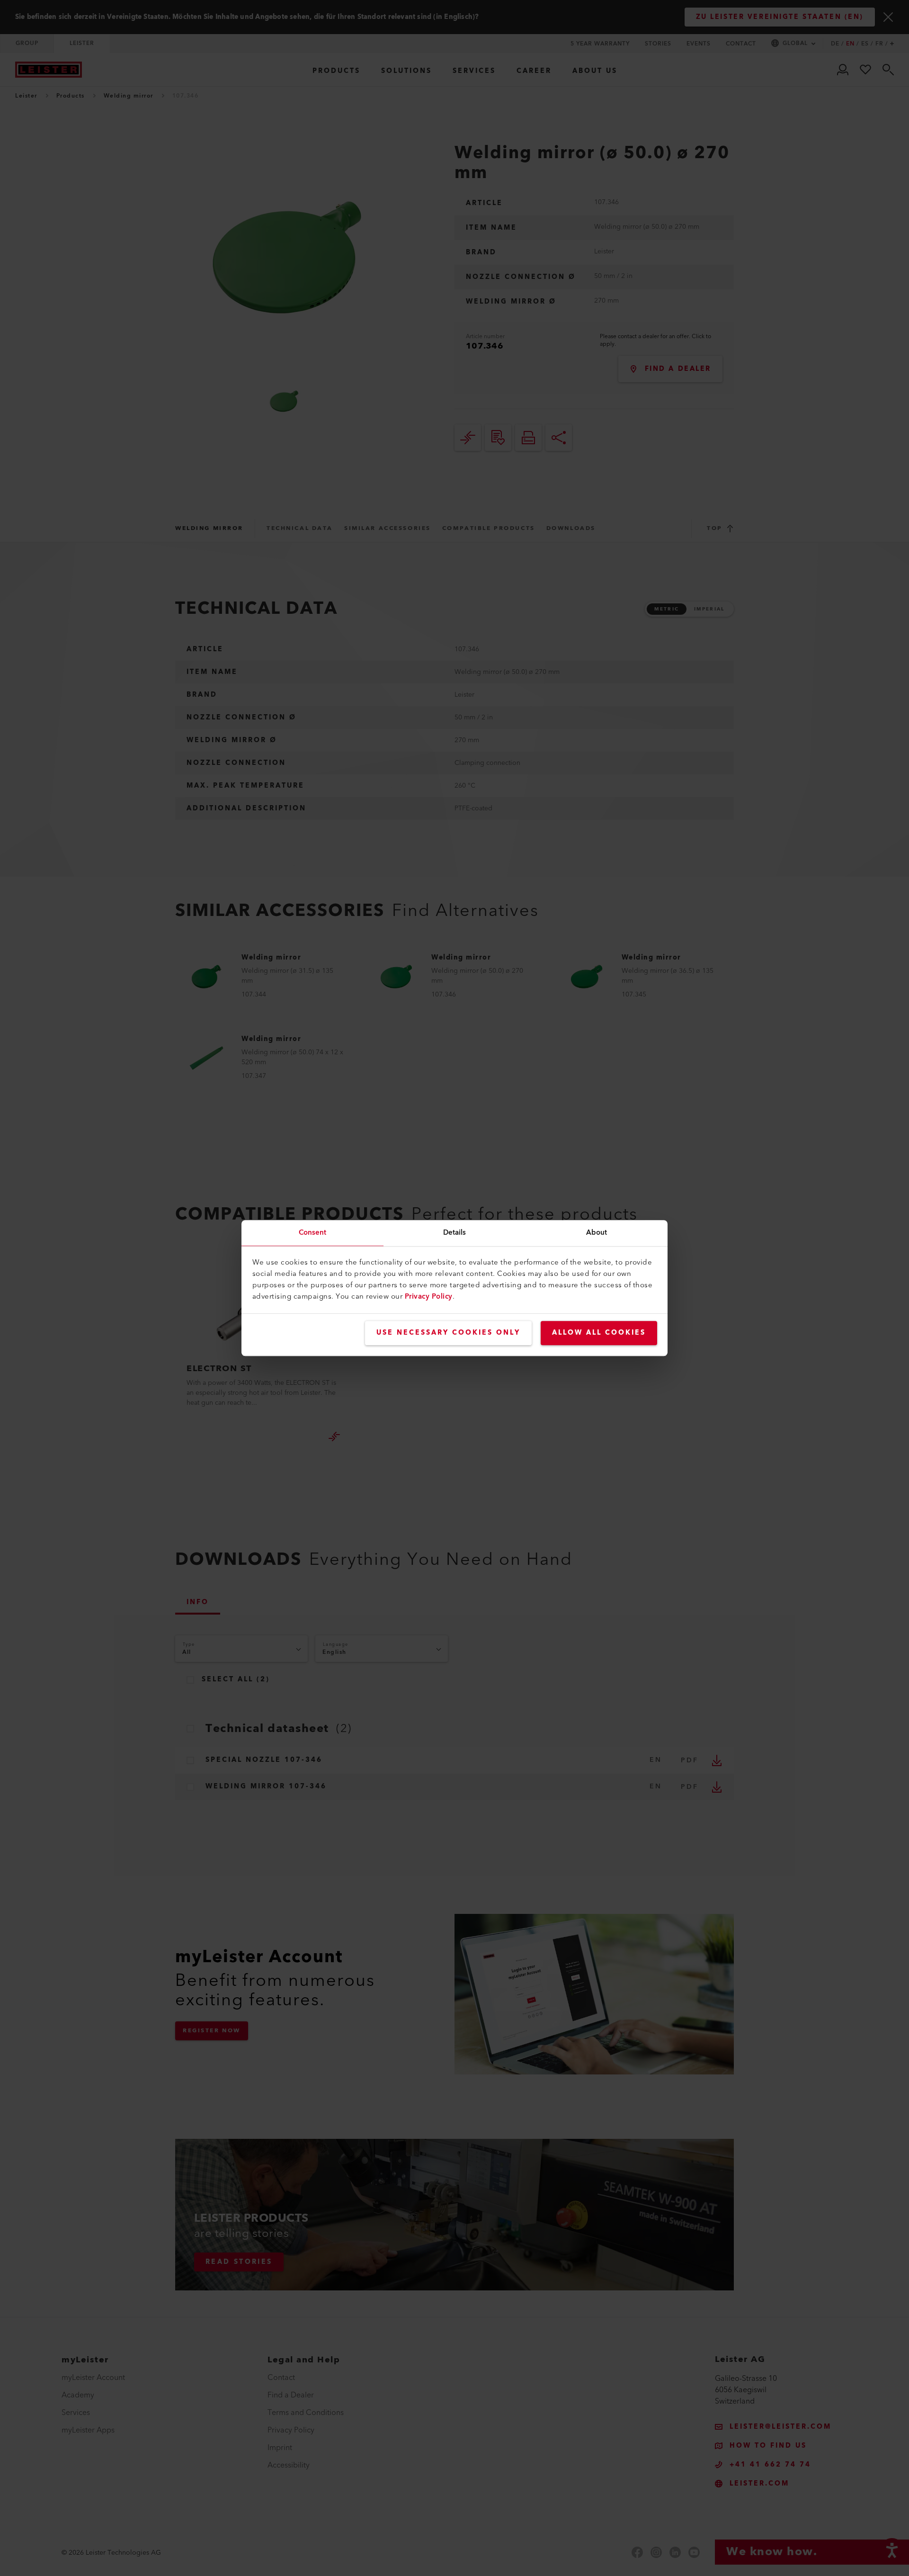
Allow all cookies (599, 1333)
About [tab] (597, 1233)
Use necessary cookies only (448, 1333)
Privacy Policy (429, 1297)
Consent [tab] (313, 1233)
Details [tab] (455, 1233)
